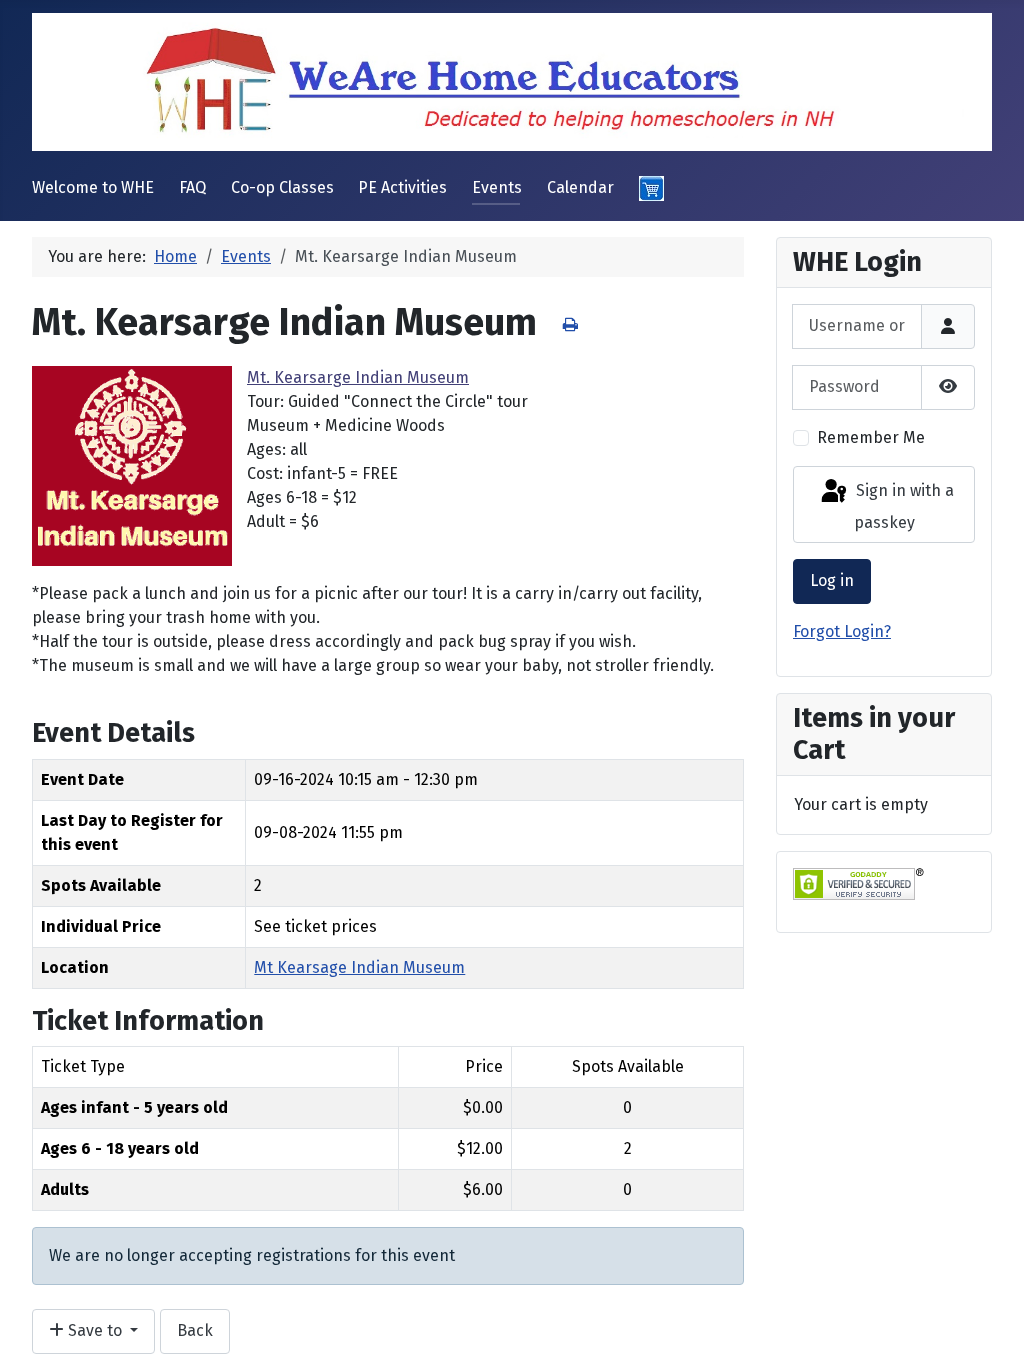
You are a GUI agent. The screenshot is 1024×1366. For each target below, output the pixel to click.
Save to (95, 1330)
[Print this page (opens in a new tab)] (570, 324)
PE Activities (402, 187)
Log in (832, 580)
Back (195, 1330)
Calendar (580, 187)
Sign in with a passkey (903, 507)
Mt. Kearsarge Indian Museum (358, 377)
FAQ (192, 187)
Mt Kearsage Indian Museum (359, 967)
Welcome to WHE (93, 187)
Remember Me (871, 437)
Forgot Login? (842, 631)
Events (497, 187)
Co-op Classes (282, 187)
